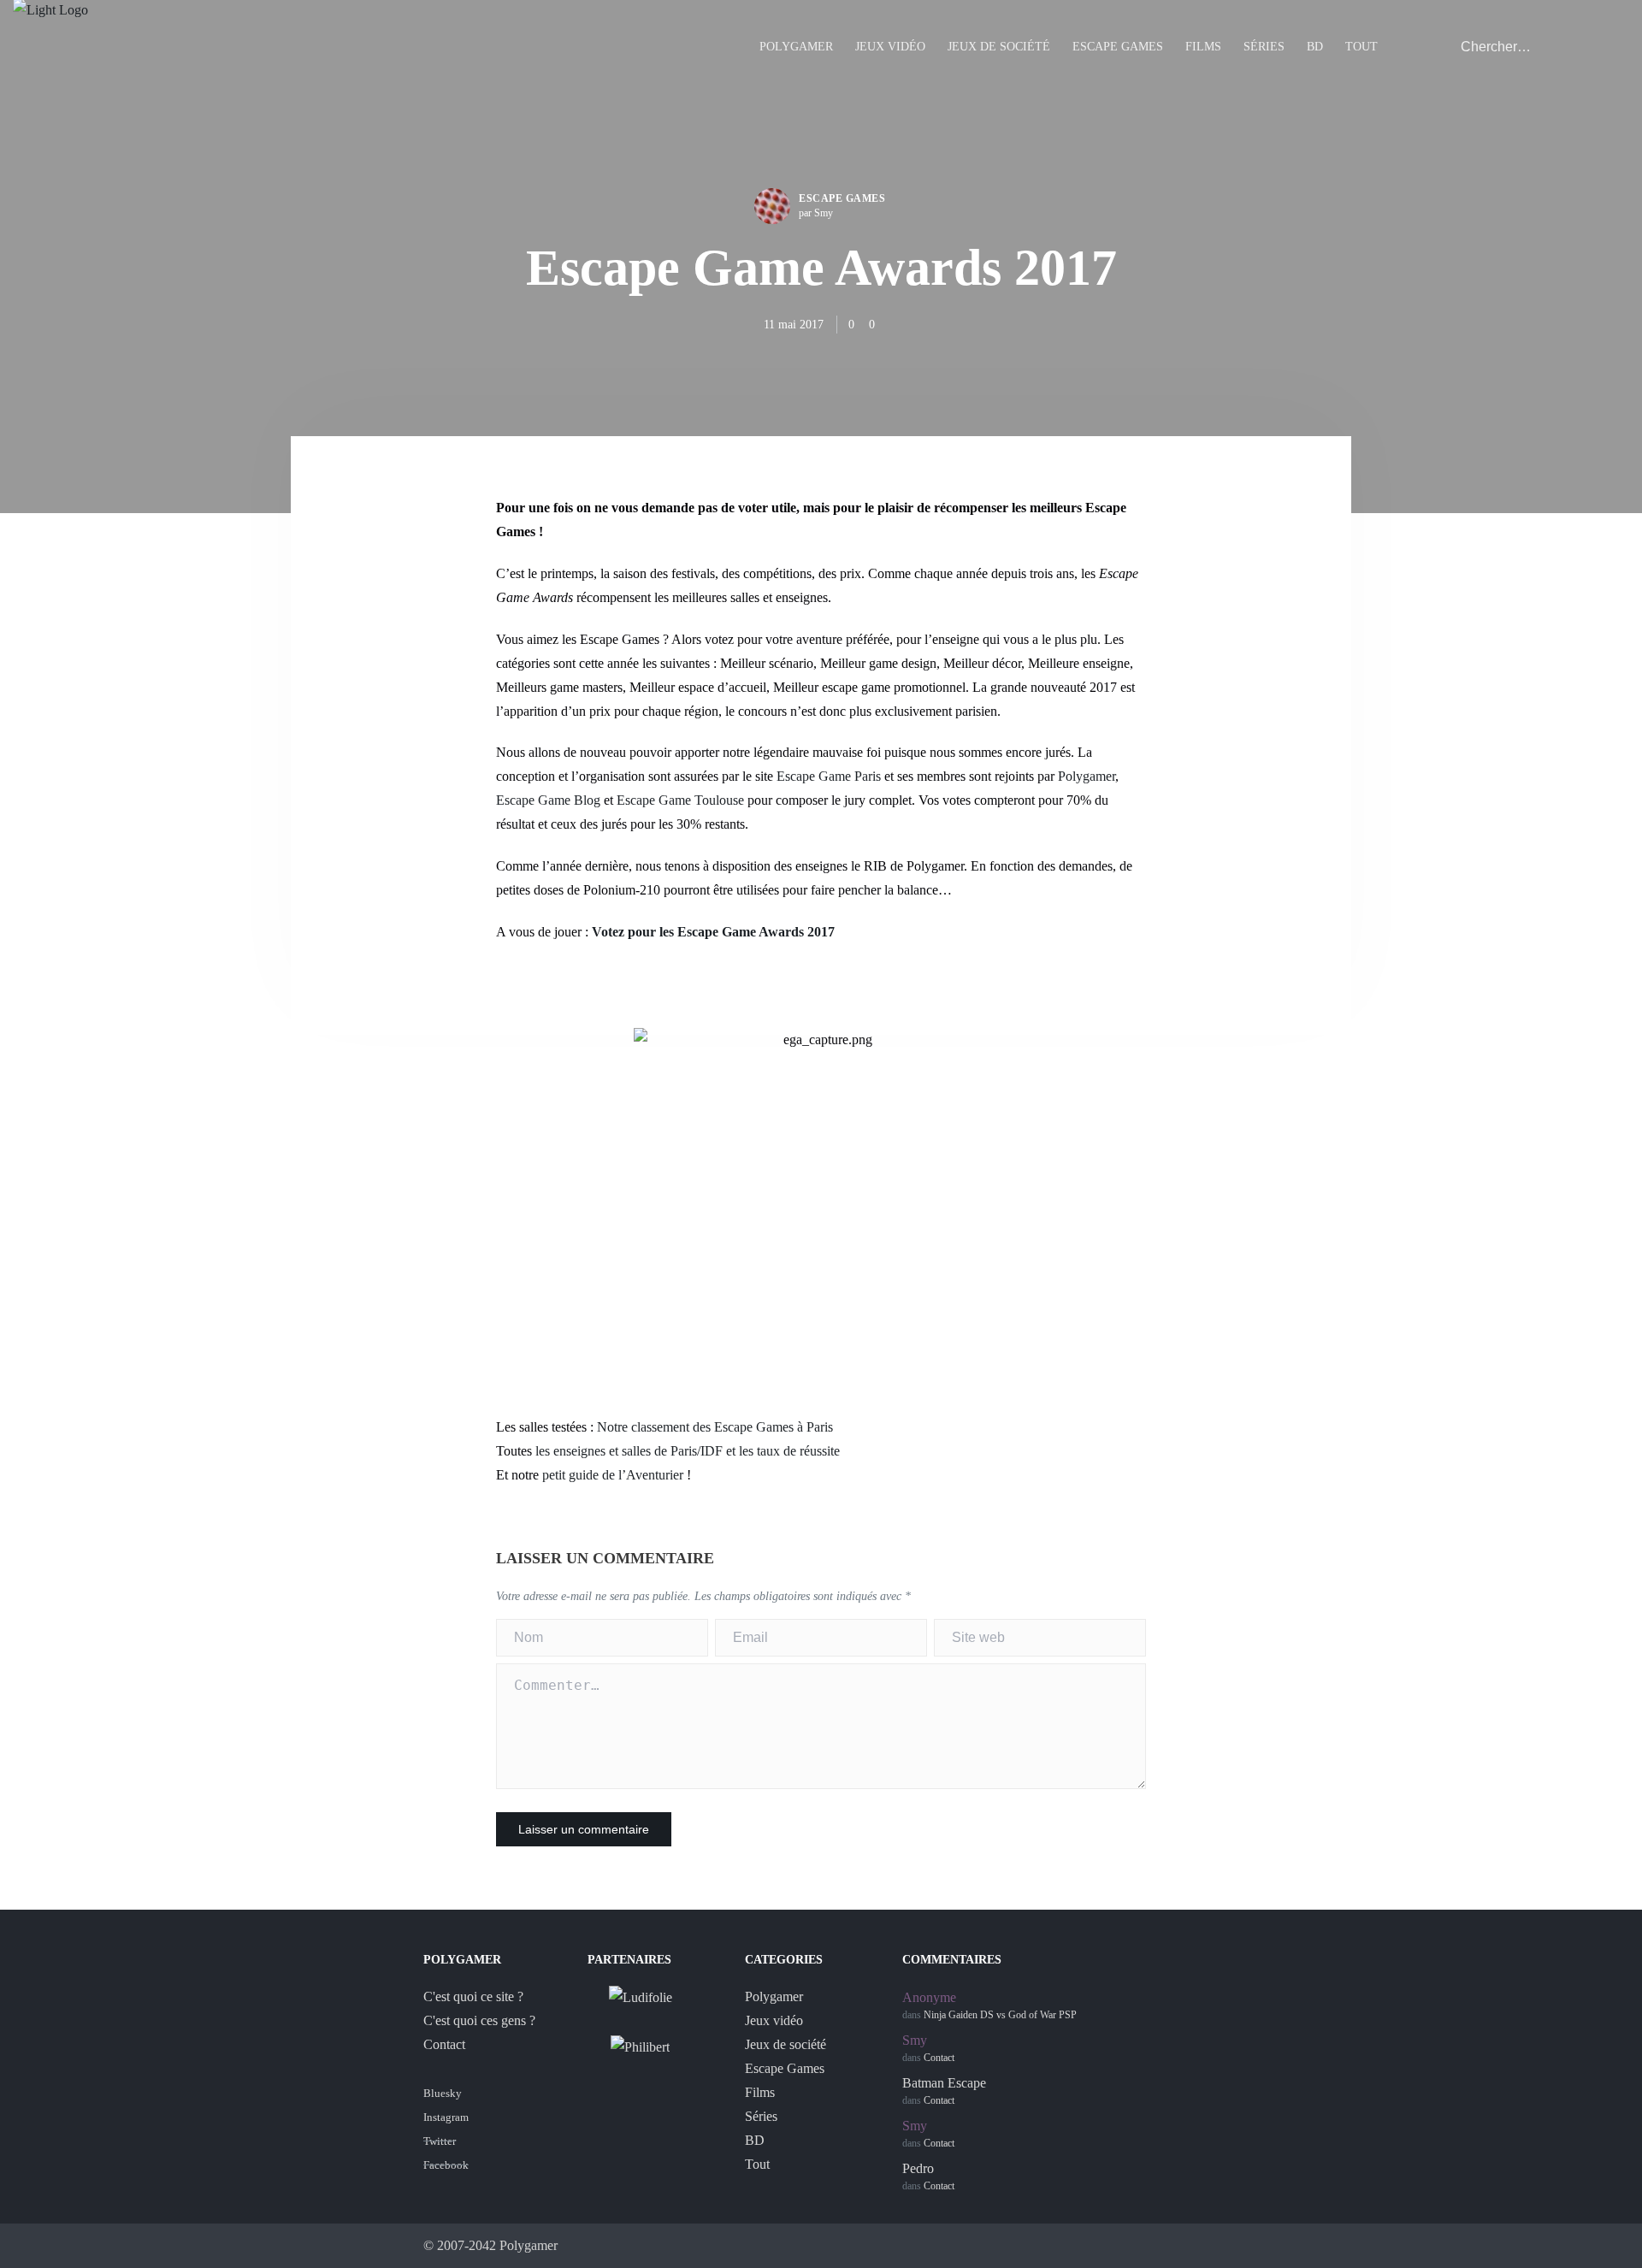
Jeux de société (999, 47)
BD (1315, 47)
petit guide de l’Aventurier (613, 1475)
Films (1203, 47)
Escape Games (1118, 47)
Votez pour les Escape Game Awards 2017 (713, 932)
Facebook (446, 2165)
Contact (444, 2044)
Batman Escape (944, 2083)
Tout (1361, 47)
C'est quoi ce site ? (473, 1996)
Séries (1264, 47)
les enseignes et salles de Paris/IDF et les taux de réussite (688, 1451)
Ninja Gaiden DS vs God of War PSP (1000, 2015)
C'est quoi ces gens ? (479, 2020)
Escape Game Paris (829, 776)
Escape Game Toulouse (680, 800)
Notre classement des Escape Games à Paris (715, 1427)
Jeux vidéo (890, 47)
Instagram (446, 2117)
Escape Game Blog (548, 800)
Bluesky (443, 2093)
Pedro (918, 2168)
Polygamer (796, 47)
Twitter (440, 2141)
